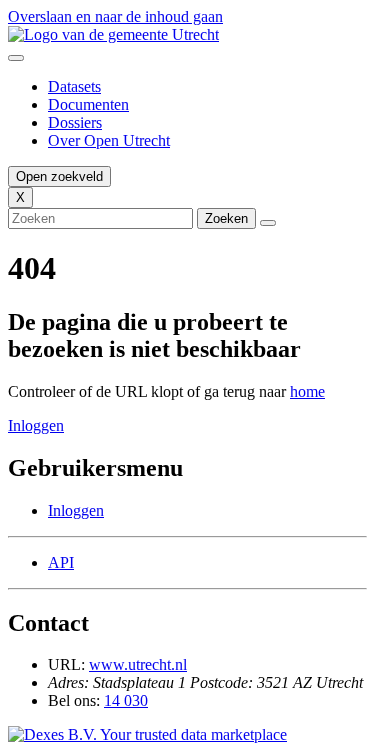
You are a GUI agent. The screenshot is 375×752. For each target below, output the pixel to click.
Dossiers (75, 122)
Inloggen (36, 425)
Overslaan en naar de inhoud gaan (115, 16)
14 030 (126, 700)
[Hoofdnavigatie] (16, 58)
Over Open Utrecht (109, 140)
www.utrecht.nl (138, 664)
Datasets (74, 86)
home (307, 391)
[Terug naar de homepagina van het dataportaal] (187, 35)
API (61, 562)
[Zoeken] (268, 223)
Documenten (88, 104)
